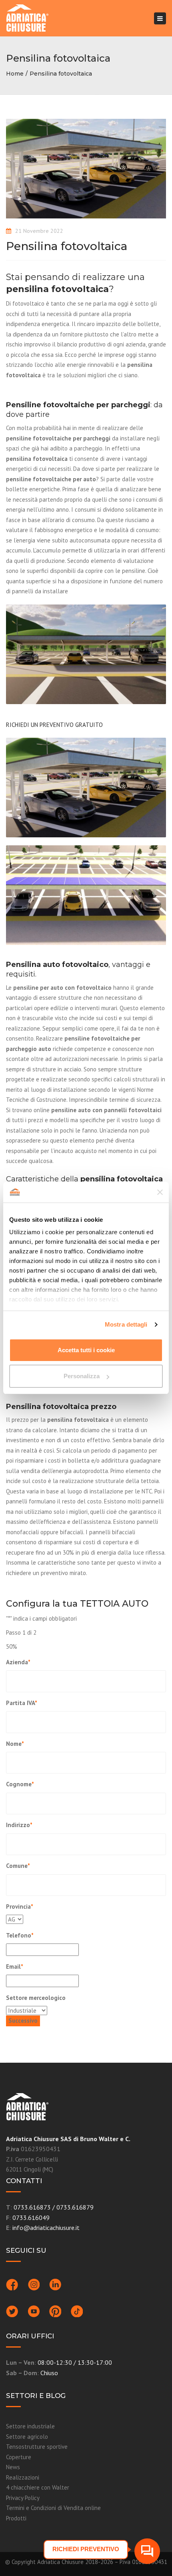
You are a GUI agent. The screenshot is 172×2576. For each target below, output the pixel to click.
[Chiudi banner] (160, 1192)
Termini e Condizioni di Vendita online (53, 2508)
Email (15, 1967)
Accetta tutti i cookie (86, 1350)
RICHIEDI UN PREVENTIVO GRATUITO (54, 725)
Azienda (18, 1662)
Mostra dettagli (126, 1324)
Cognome (20, 1784)
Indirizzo (19, 1825)
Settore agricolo (27, 2437)
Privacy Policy (23, 2498)
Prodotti (16, 2518)
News (13, 2467)
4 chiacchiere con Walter (38, 2487)
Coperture (19, 2457)
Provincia (20, 1906)
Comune (18, 1866)
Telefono (20, 1935)
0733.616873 (32, 2207)
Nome (15, 1744)
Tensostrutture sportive (37, 2447)
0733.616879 (75, 2207)
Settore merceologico (36, 1998)
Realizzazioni (23, 2477)
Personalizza (82, 1376)
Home (15, 74)
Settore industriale (30, 2426)
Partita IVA (22, 1703)
